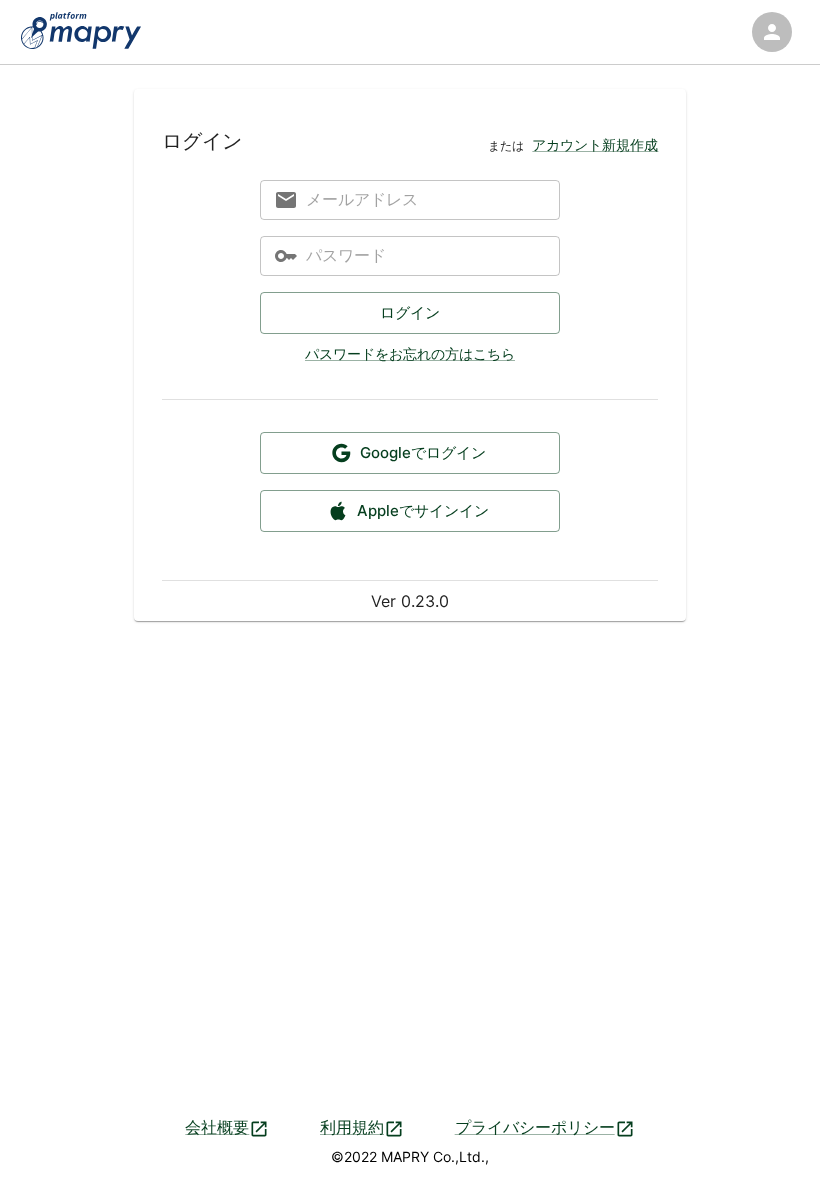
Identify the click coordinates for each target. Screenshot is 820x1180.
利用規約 (352, 1127)
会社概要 (217, 1127)
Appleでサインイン (423, 510)
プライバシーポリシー (535, 1127)
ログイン (410, 312)
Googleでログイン (423, 452)
